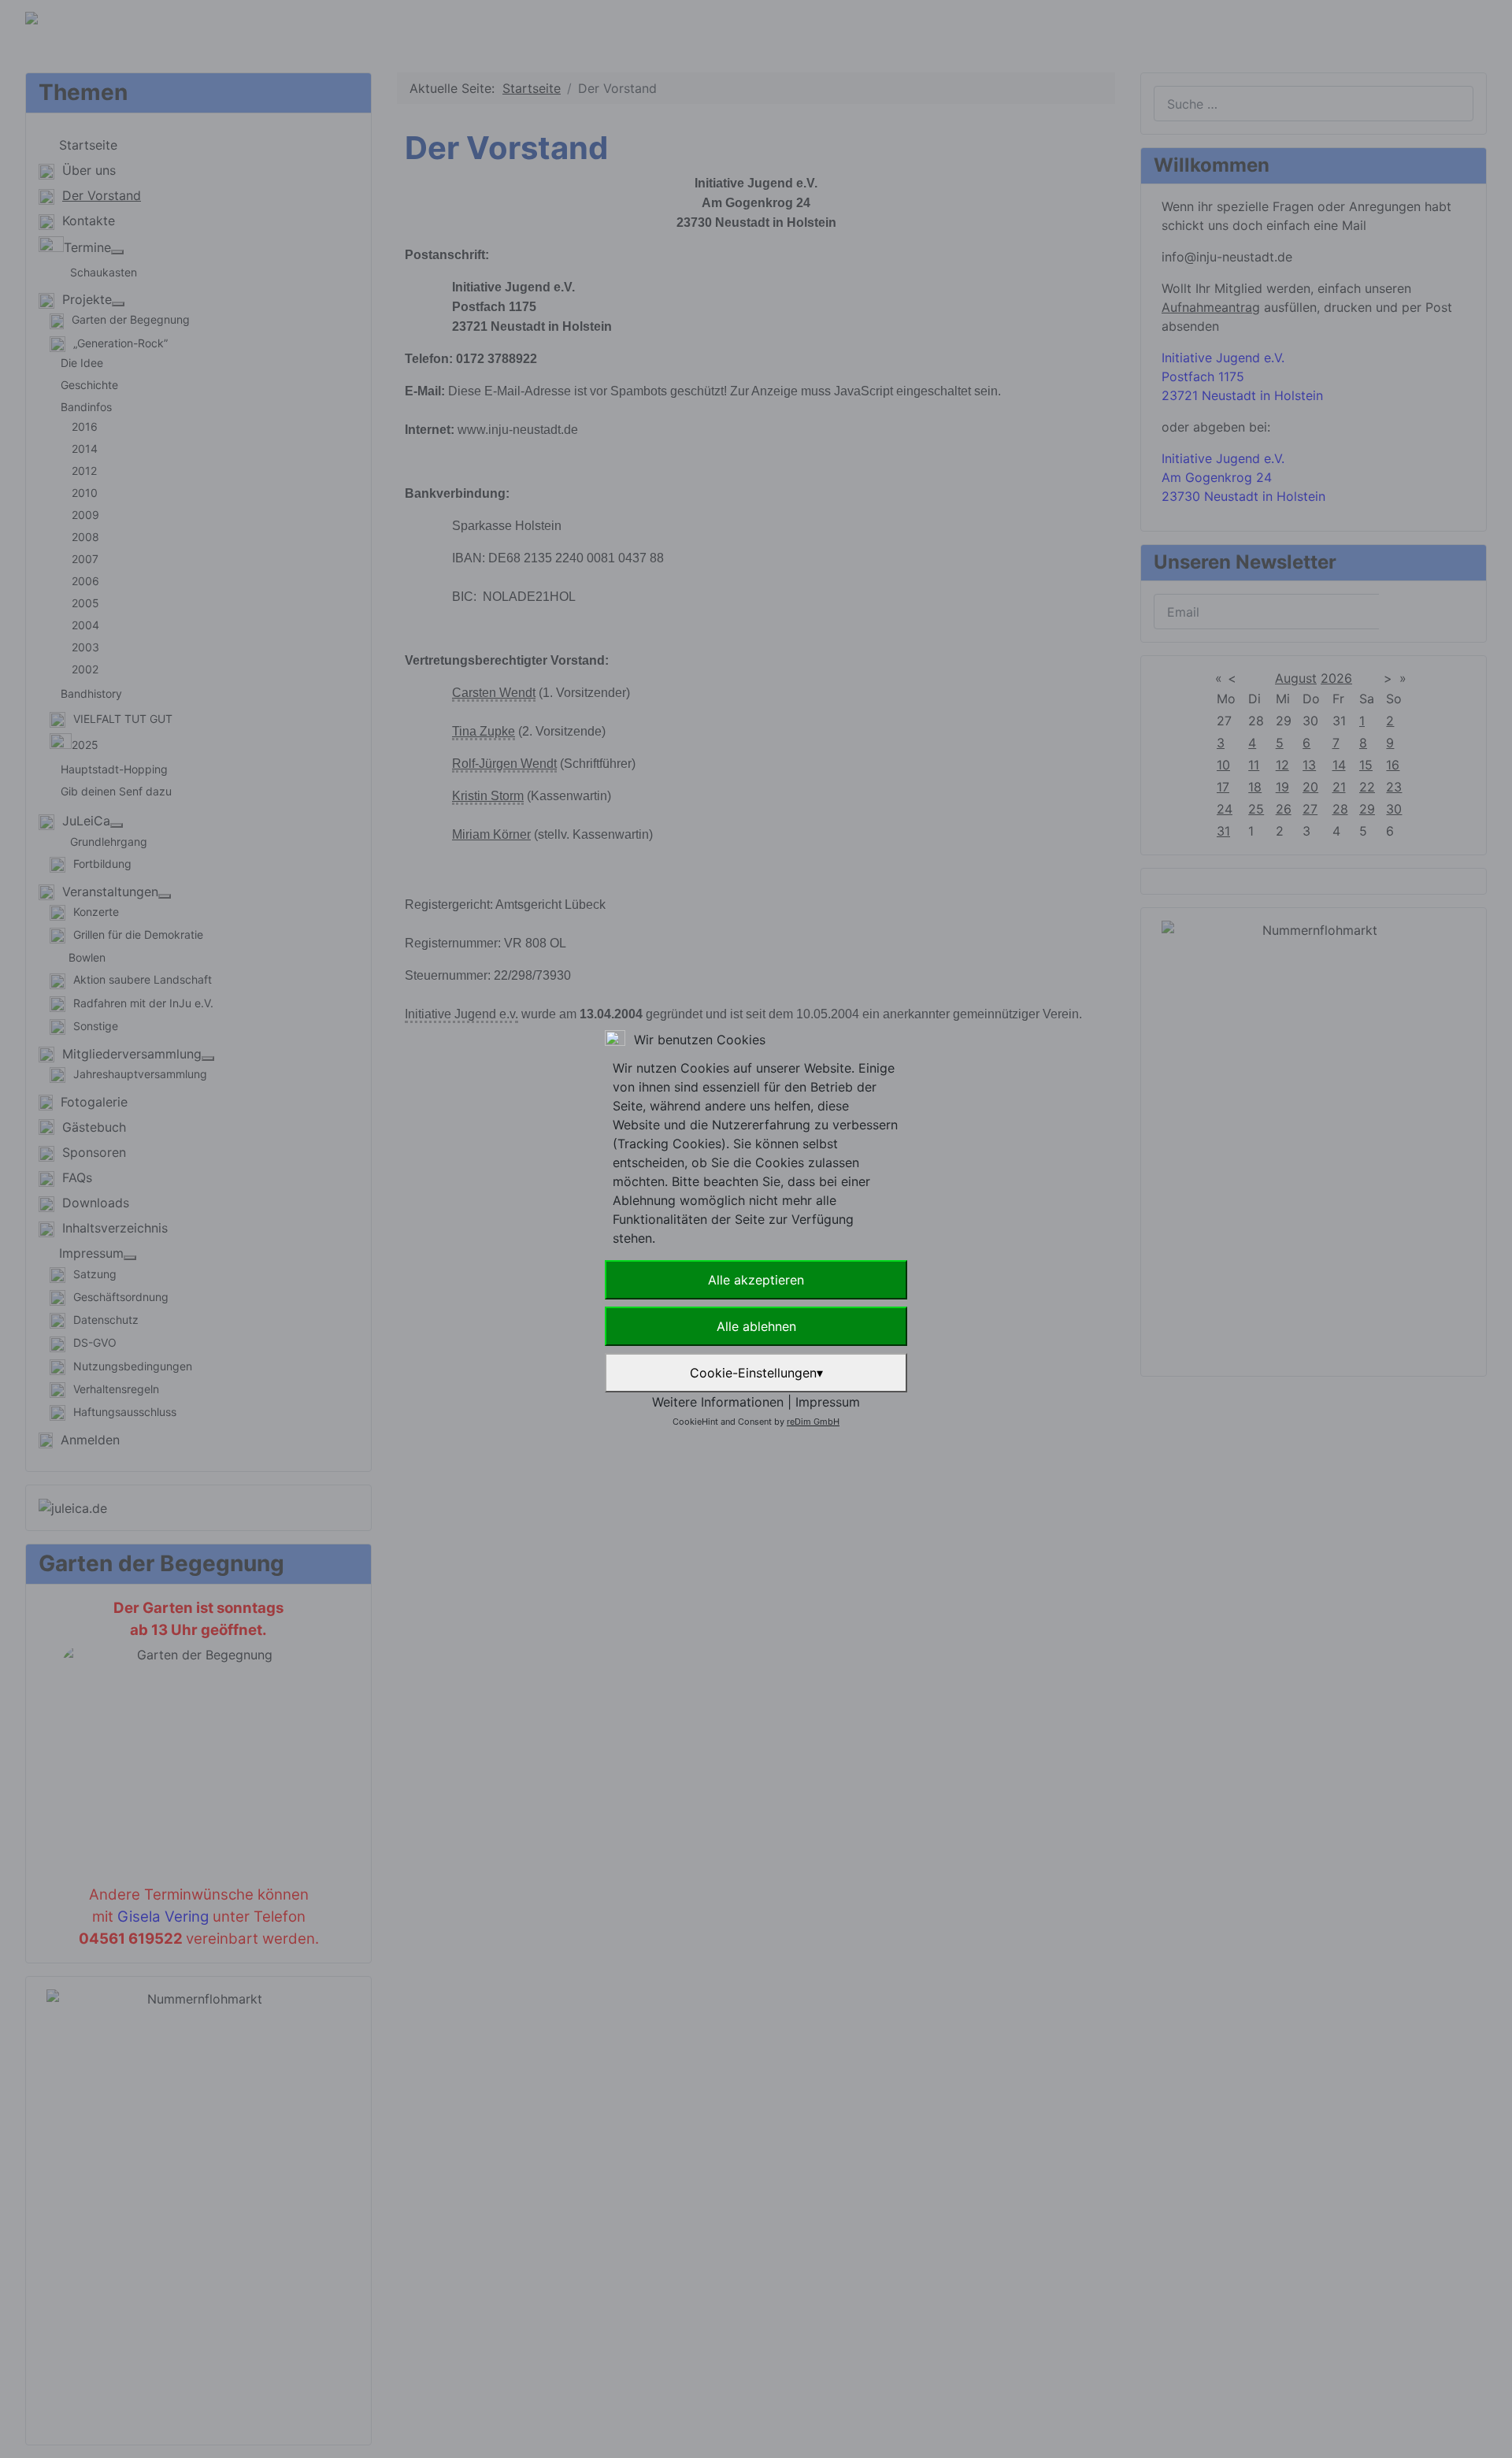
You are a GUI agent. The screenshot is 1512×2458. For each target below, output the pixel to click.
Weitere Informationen (718, 1402)
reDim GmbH (813, 1422)
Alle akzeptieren (756, 1280)
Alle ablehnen (756, 1326)
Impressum (828, 1402)
